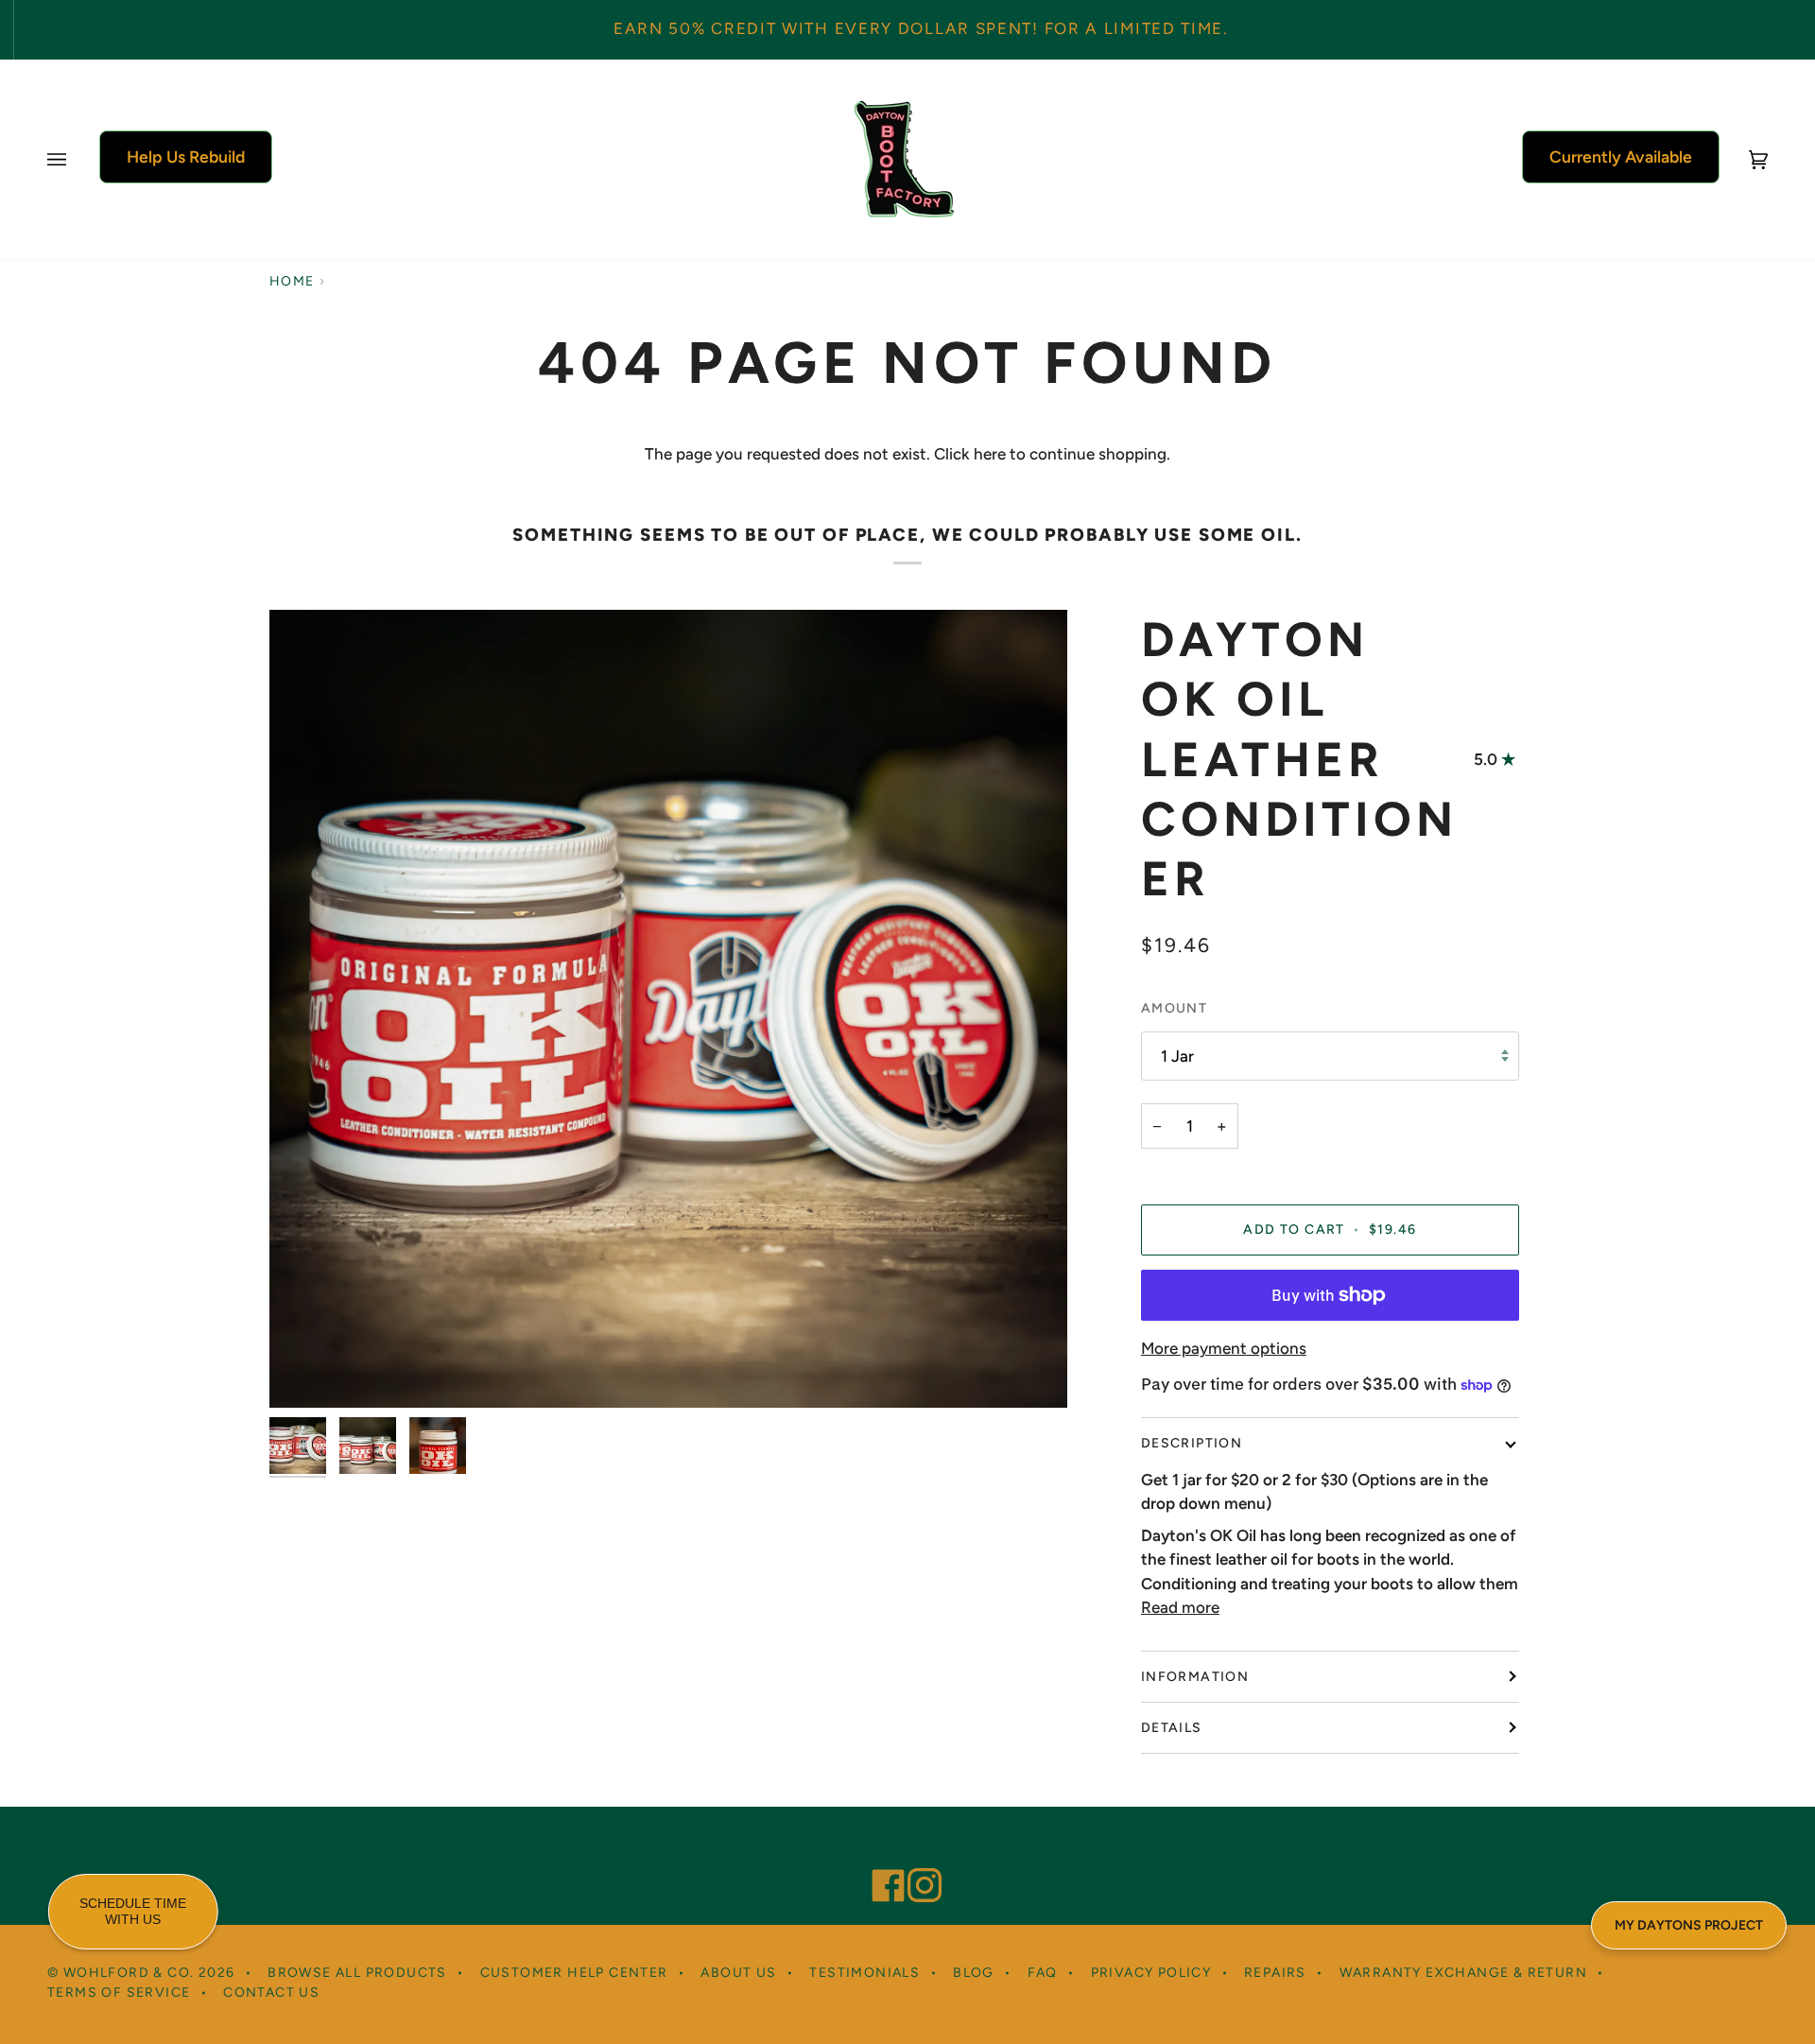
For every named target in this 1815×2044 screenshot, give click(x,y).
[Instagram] (916, 1860)
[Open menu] (76, 160)
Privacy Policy (1151, 1973)
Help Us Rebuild (186, 156)
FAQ (1043, 1973)
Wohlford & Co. (129, 1973)
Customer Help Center (574, 1973)
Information (1195, 1677)
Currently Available (1621, 156)
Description (1192, 1443)
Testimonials (864, 1973)
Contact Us (271, 1992)
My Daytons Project (1689, 1925)
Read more (1180, 1607)
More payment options (1224, 1348)
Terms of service (119, 1992)
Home (292, 281)
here (990, 454)
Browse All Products (357, 1973)
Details (1172, 1728)
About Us (738, 1973)
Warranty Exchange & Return (1463, 1973)
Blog (974, 1973)
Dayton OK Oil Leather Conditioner (1300, 759)
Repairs (1275, 1973)
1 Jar (1177, 1056)
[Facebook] (880, 1860)
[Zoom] (305, 1372)
